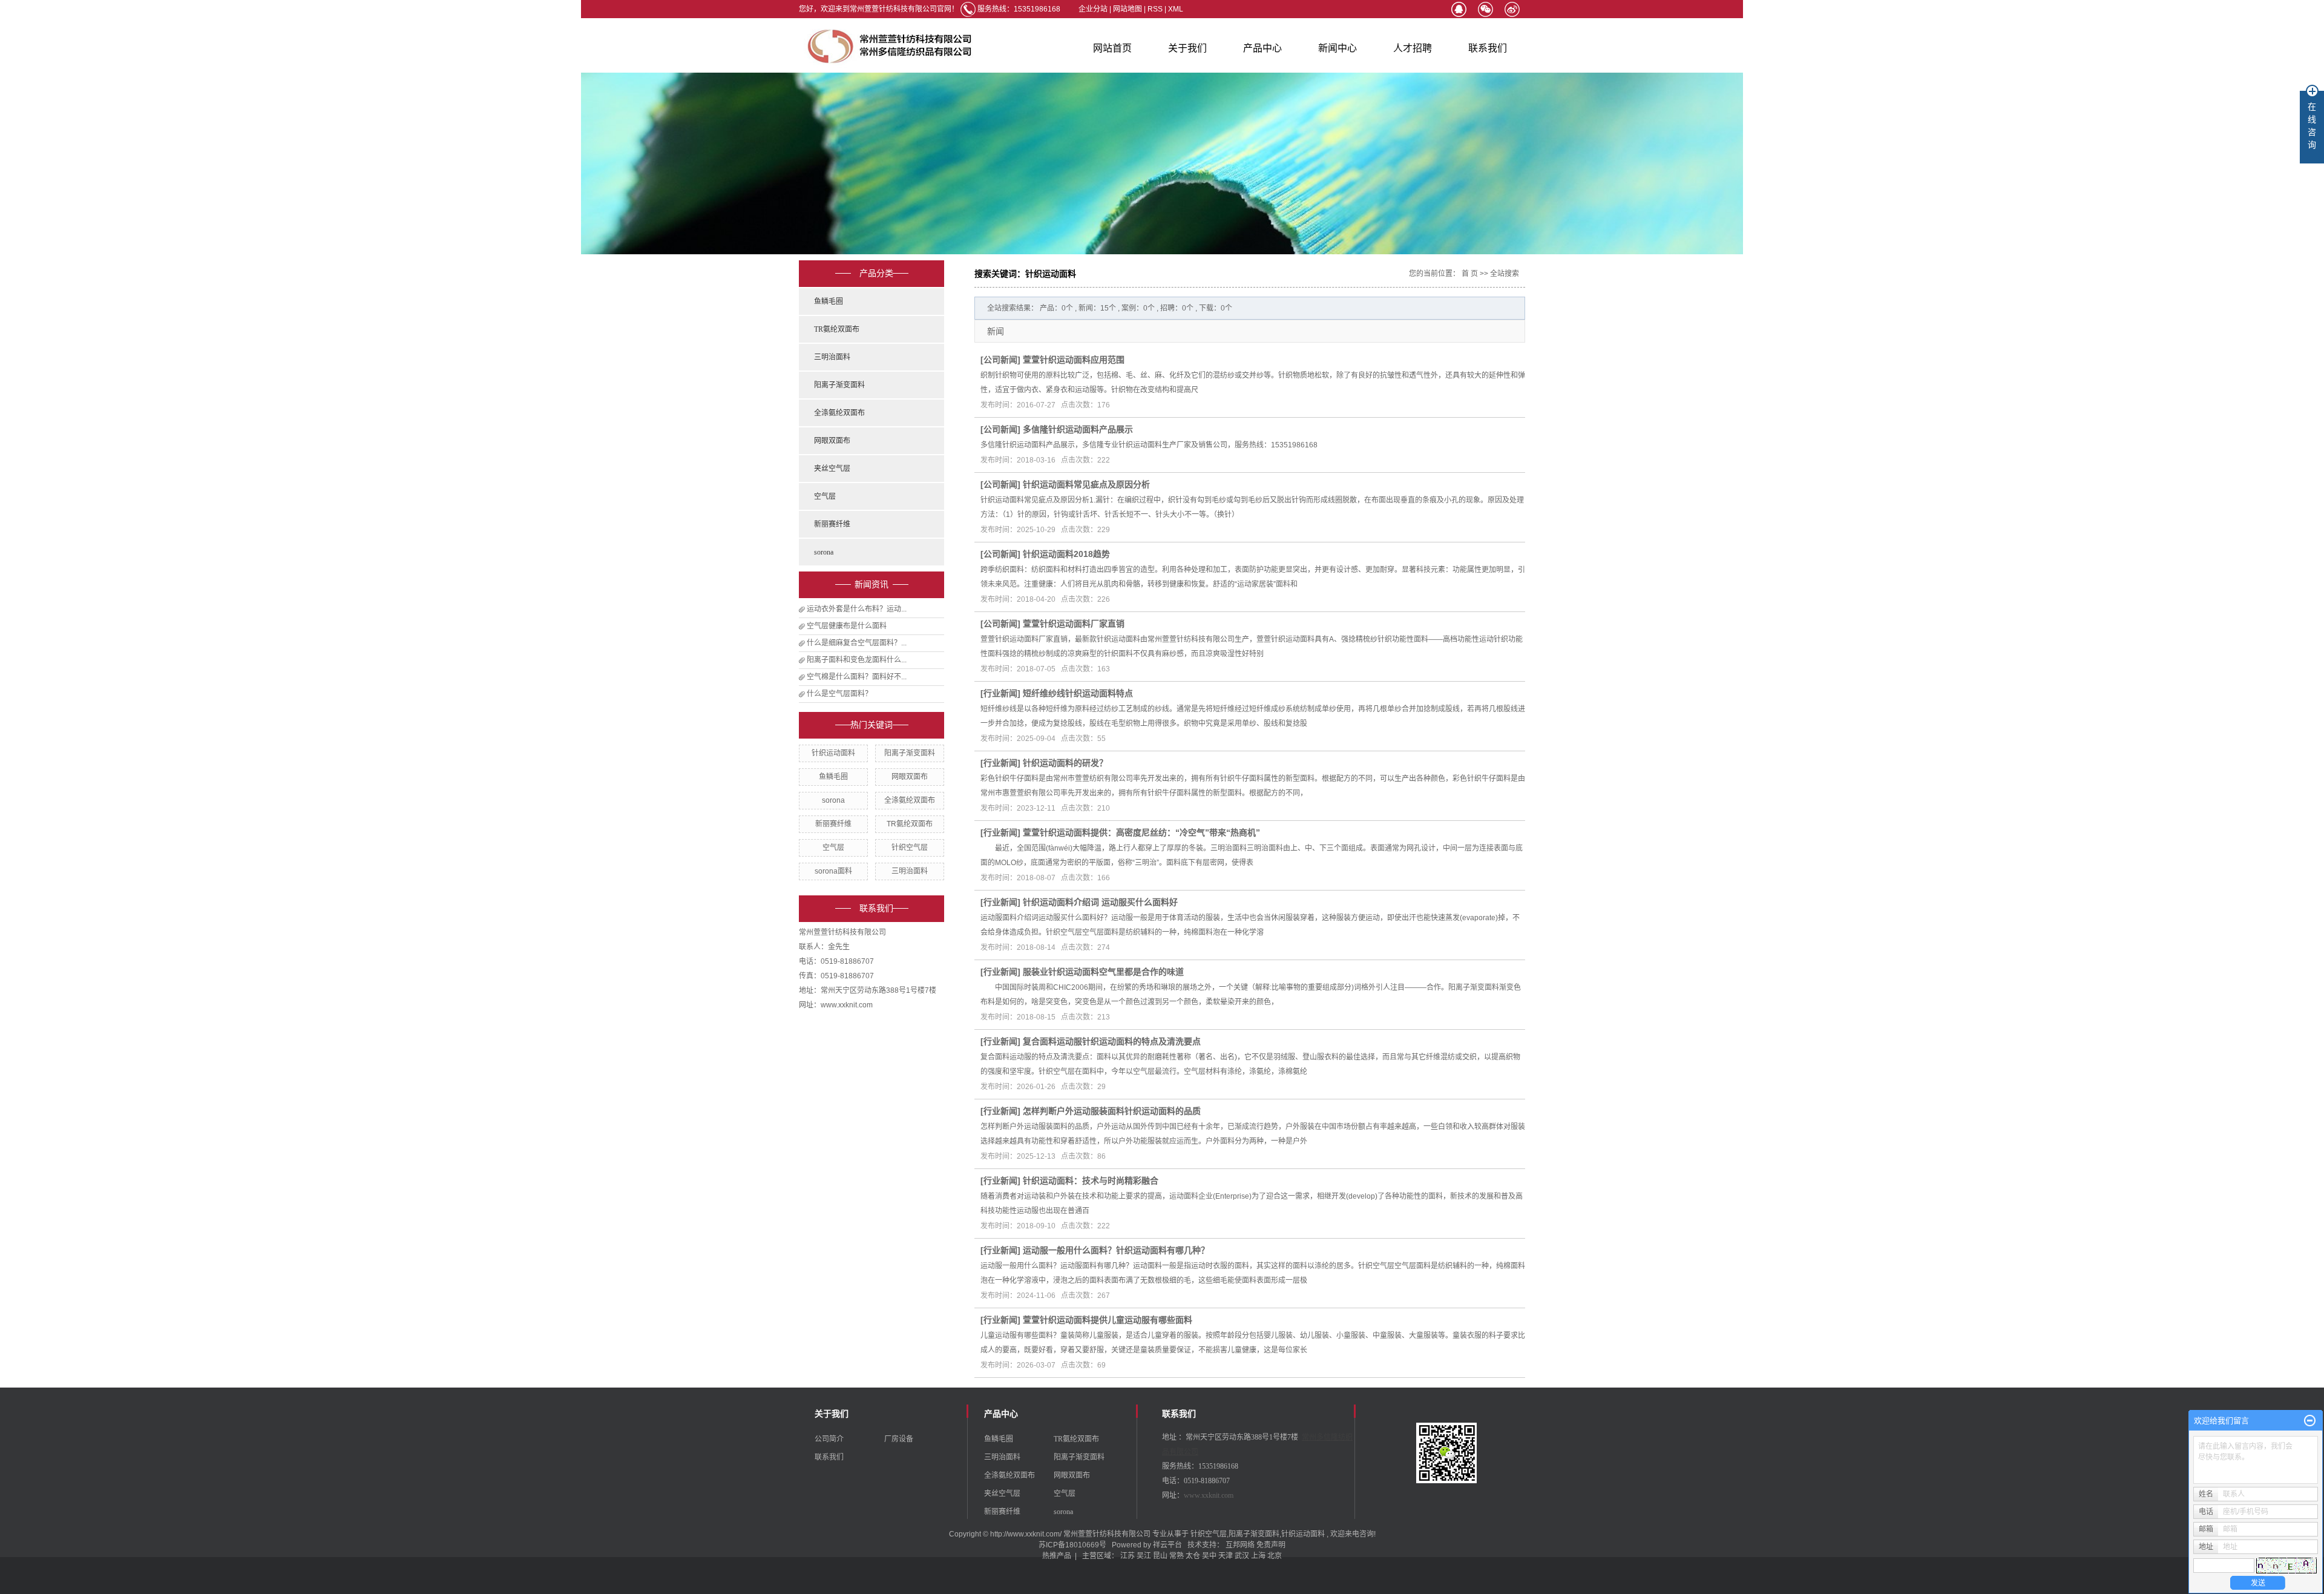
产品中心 (1262, 48)
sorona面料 (833, 871)
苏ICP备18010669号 (1072, 1545)
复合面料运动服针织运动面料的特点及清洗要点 (1112, 1041)
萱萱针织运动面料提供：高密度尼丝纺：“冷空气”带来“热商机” (1141, 832)
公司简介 (829, 1439)
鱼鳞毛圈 (829, 301)
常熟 (1177, 1556)
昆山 (1160, 1556)
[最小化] (2310, 1421)
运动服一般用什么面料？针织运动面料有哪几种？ (1116, 1250)
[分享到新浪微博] (1512, 9)
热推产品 (1057, 1556)
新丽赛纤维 (832, 524)
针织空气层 (910, 848)
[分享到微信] (1485, 9)
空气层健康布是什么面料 (847, 626)
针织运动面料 (833, 753)
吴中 (1209, 1556)
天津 (1226, 1556)
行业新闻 (1000, 693)
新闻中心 (1338, 48)
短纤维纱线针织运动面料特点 (1078, 693)
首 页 (1470, 274)
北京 (1275, 1556)
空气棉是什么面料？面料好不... (857, 677)
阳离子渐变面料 (839, 385)
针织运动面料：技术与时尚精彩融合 (1091, 1181)
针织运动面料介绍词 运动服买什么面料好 (1100, 902)
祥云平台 (1167, 1545)
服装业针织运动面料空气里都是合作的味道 (1103, 972)
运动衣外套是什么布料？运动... (857, 609)
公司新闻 (1000, 360)
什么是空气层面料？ (839, 694)
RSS (1155, 9)
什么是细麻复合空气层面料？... (857, 643)
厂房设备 (899, 1439)
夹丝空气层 (832, 469)
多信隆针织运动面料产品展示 (1078, 429)
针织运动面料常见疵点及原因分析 (1086, 484)
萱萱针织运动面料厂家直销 (1074, 624)
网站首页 (1112, 48)
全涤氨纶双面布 (839, 413)
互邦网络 (1241, 1545)
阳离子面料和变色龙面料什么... (857, 660)
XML (1176, 9)
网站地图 (1128, 9)
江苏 (1128, 1556)
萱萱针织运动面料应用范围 (1074, 360)
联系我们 (1488, 48)
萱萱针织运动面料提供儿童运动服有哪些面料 (1108, 1320)
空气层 (825, 496)
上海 (1258, 1556)
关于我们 (1187, 48)
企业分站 (1093, 9)
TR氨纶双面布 (837, 329)
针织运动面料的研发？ (1065, 763)
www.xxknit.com (1209, 1495)
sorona (824, 552)
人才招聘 (1413, 48)
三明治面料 (832, 357)
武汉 (1242, 1556)
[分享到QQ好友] (1459, 9)
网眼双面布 (832, 441)
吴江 (1144, 1556)
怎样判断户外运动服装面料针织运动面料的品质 (1112, 1111)
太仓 (1193, 1556)
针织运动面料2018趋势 (1066, 554)
